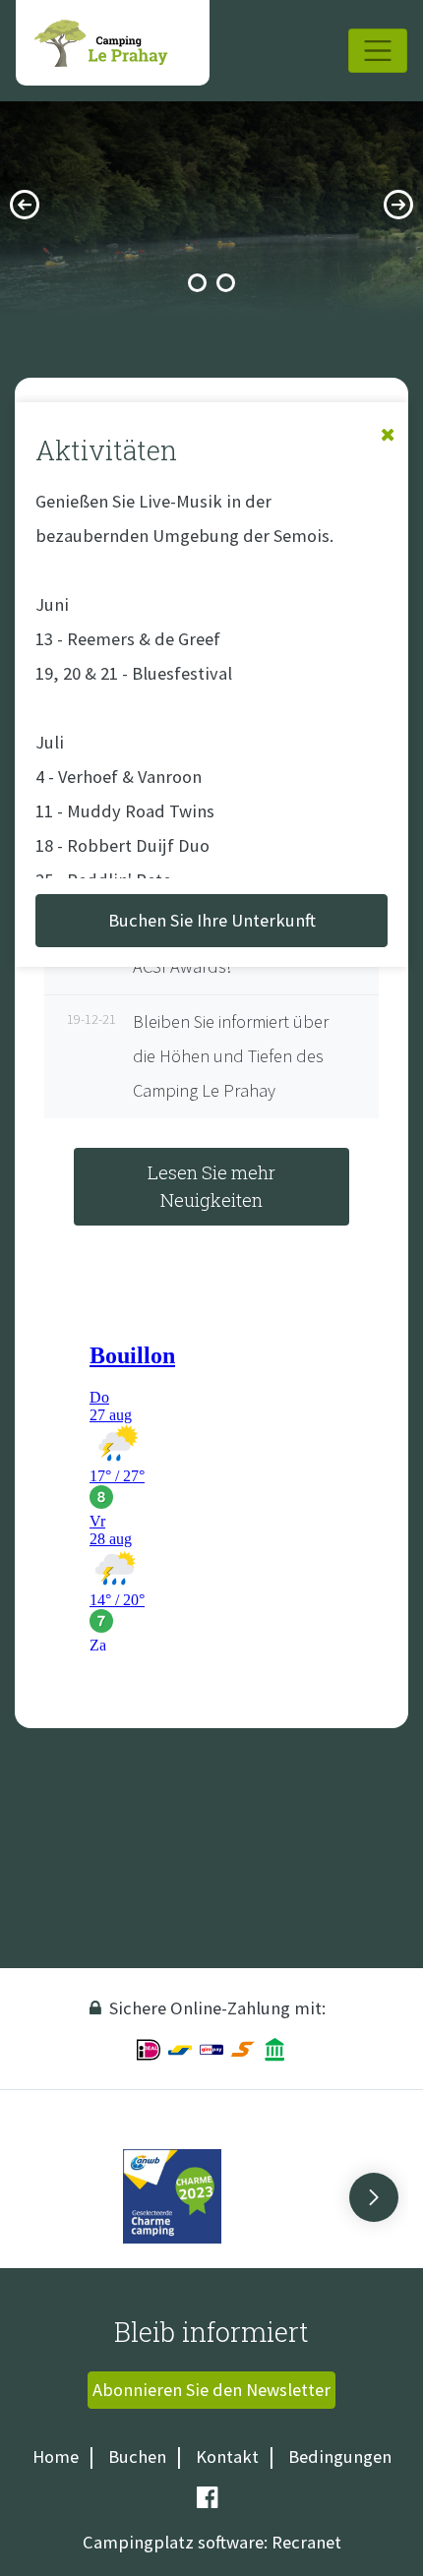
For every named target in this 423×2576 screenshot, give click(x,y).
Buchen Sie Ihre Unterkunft (212, 920)
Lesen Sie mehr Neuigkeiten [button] (211, 1186)
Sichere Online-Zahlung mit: (217, 2008)
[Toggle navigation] (378, 51)
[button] (374, 2197)
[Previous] (25, 205)
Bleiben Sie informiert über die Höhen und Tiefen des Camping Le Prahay (201, 1056)
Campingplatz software (173, 2542)
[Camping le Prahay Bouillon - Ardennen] (113, 43)
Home (56, 2456)
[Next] (398, 205)
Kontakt (227, 2456)
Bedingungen (340, 2456)
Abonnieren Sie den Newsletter (211, 2390)
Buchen (137, 2456)
